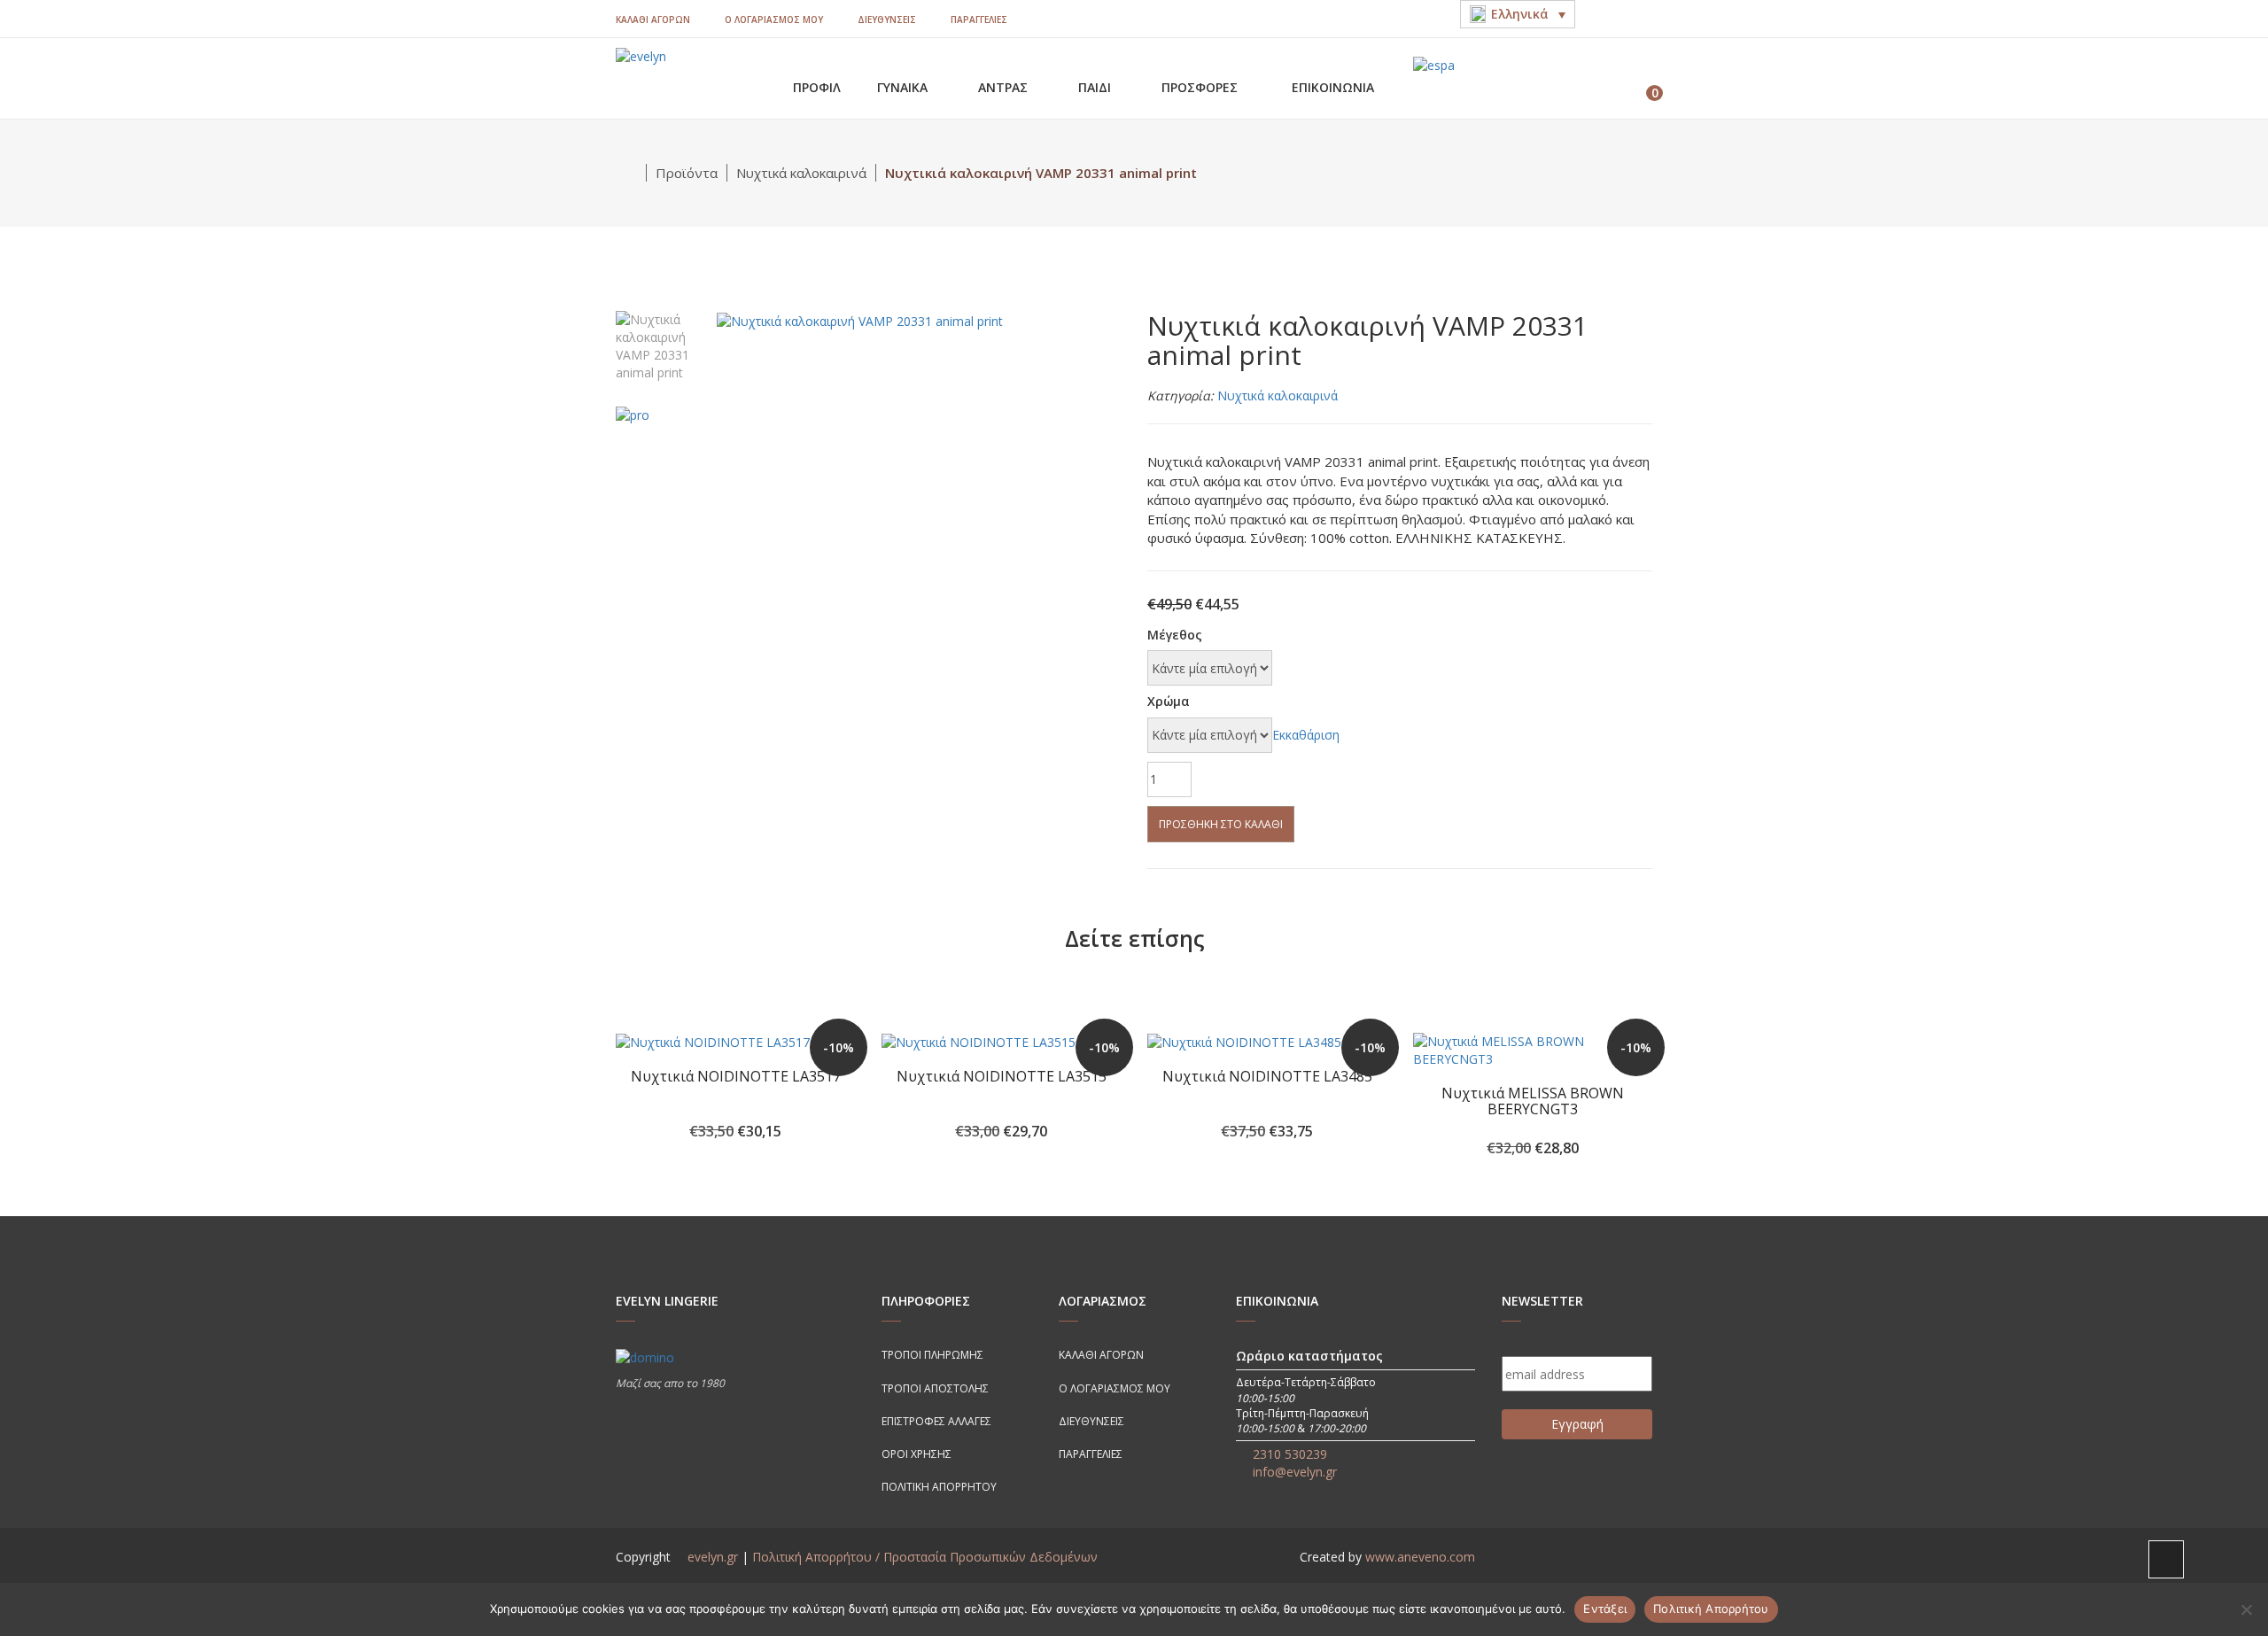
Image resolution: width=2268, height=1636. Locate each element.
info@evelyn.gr (1295, 1472)
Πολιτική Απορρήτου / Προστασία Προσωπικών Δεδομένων (925, 1557)
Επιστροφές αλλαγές (936, 1421)
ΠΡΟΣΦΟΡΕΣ (1201, 87)
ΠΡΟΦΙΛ (817, 87)
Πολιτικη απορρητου (939, 1487)
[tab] (660, 345)
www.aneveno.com (1420, 1557)
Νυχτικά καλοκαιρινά (801, 173)
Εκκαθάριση (1306, 735)
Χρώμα (1169, 701)
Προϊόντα (687, 173)
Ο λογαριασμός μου (774, 19)
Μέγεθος (1175, 635)
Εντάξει (1605, 1609)
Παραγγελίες (979, 19)
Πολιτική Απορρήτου (1711, 1609)
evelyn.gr (713, 1557)
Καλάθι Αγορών (653, 19)
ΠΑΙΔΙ (1096, 87)
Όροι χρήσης (917, 1454)
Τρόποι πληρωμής (932, 1355)
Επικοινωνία (1333, 87)
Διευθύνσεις (887, 19)
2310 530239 (1290, 1454)
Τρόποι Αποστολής (935, 1388)
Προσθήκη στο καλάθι (1221, 824)
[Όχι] (2246, 1609)
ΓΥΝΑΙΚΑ (904, 87)
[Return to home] (631, 173)
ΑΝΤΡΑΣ (1005, 87)
